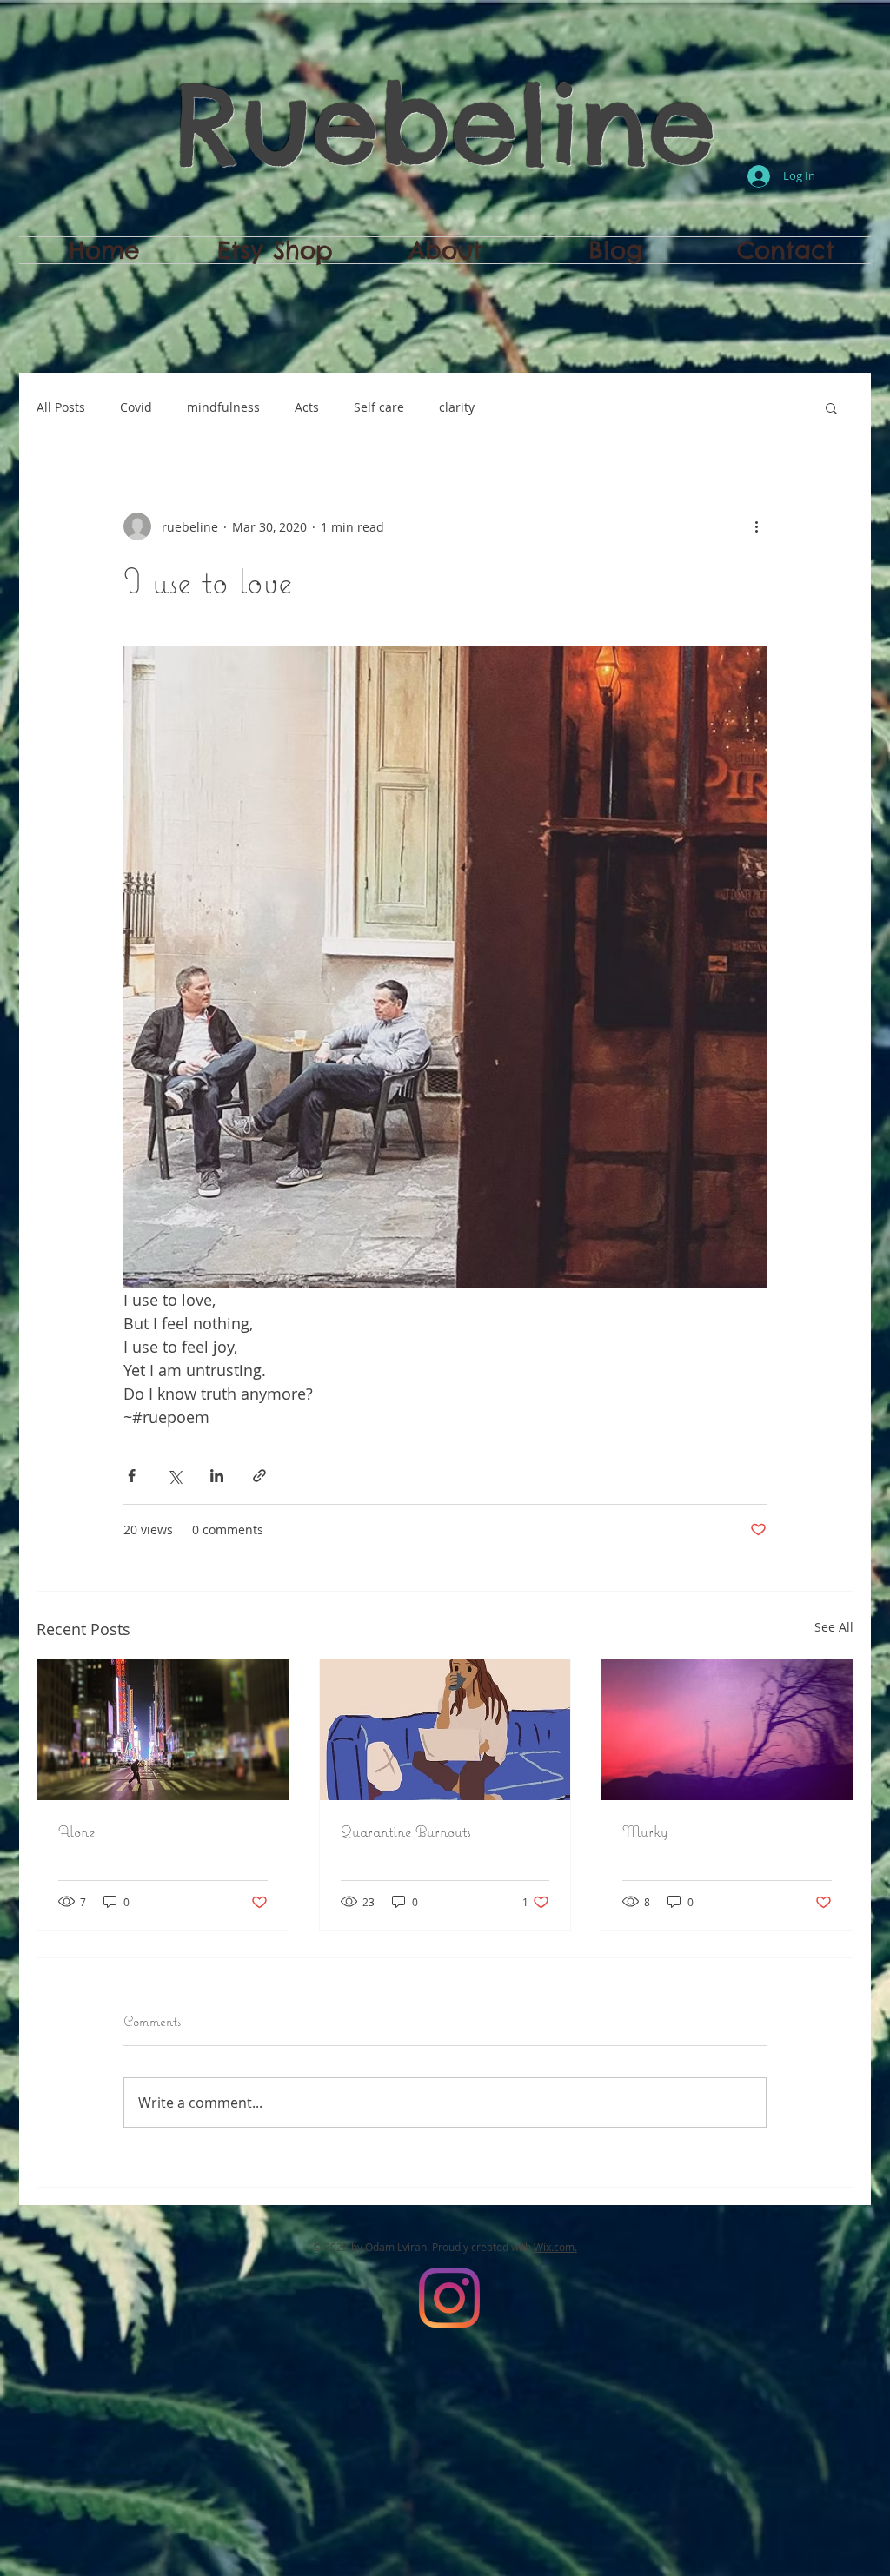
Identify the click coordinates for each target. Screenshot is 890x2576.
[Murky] (727, 1730)
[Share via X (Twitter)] (174, 1476)
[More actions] (756, 526)
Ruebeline (445, 123)
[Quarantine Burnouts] (445, 1730)
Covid (136, 407)
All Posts (61, 407)
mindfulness (223, 407)
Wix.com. (555, 2247)
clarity (457, 407)
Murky (645, 1831)
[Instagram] (449, 2298)
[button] (831, 407)
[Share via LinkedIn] (217, 1476)
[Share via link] (259, 1476)
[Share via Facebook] (132, 1476)
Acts (307, 407)
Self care (379, 407)
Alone (76, 1831)
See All (834, 1627)
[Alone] (163, 1730)
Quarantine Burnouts (406, 1831)
